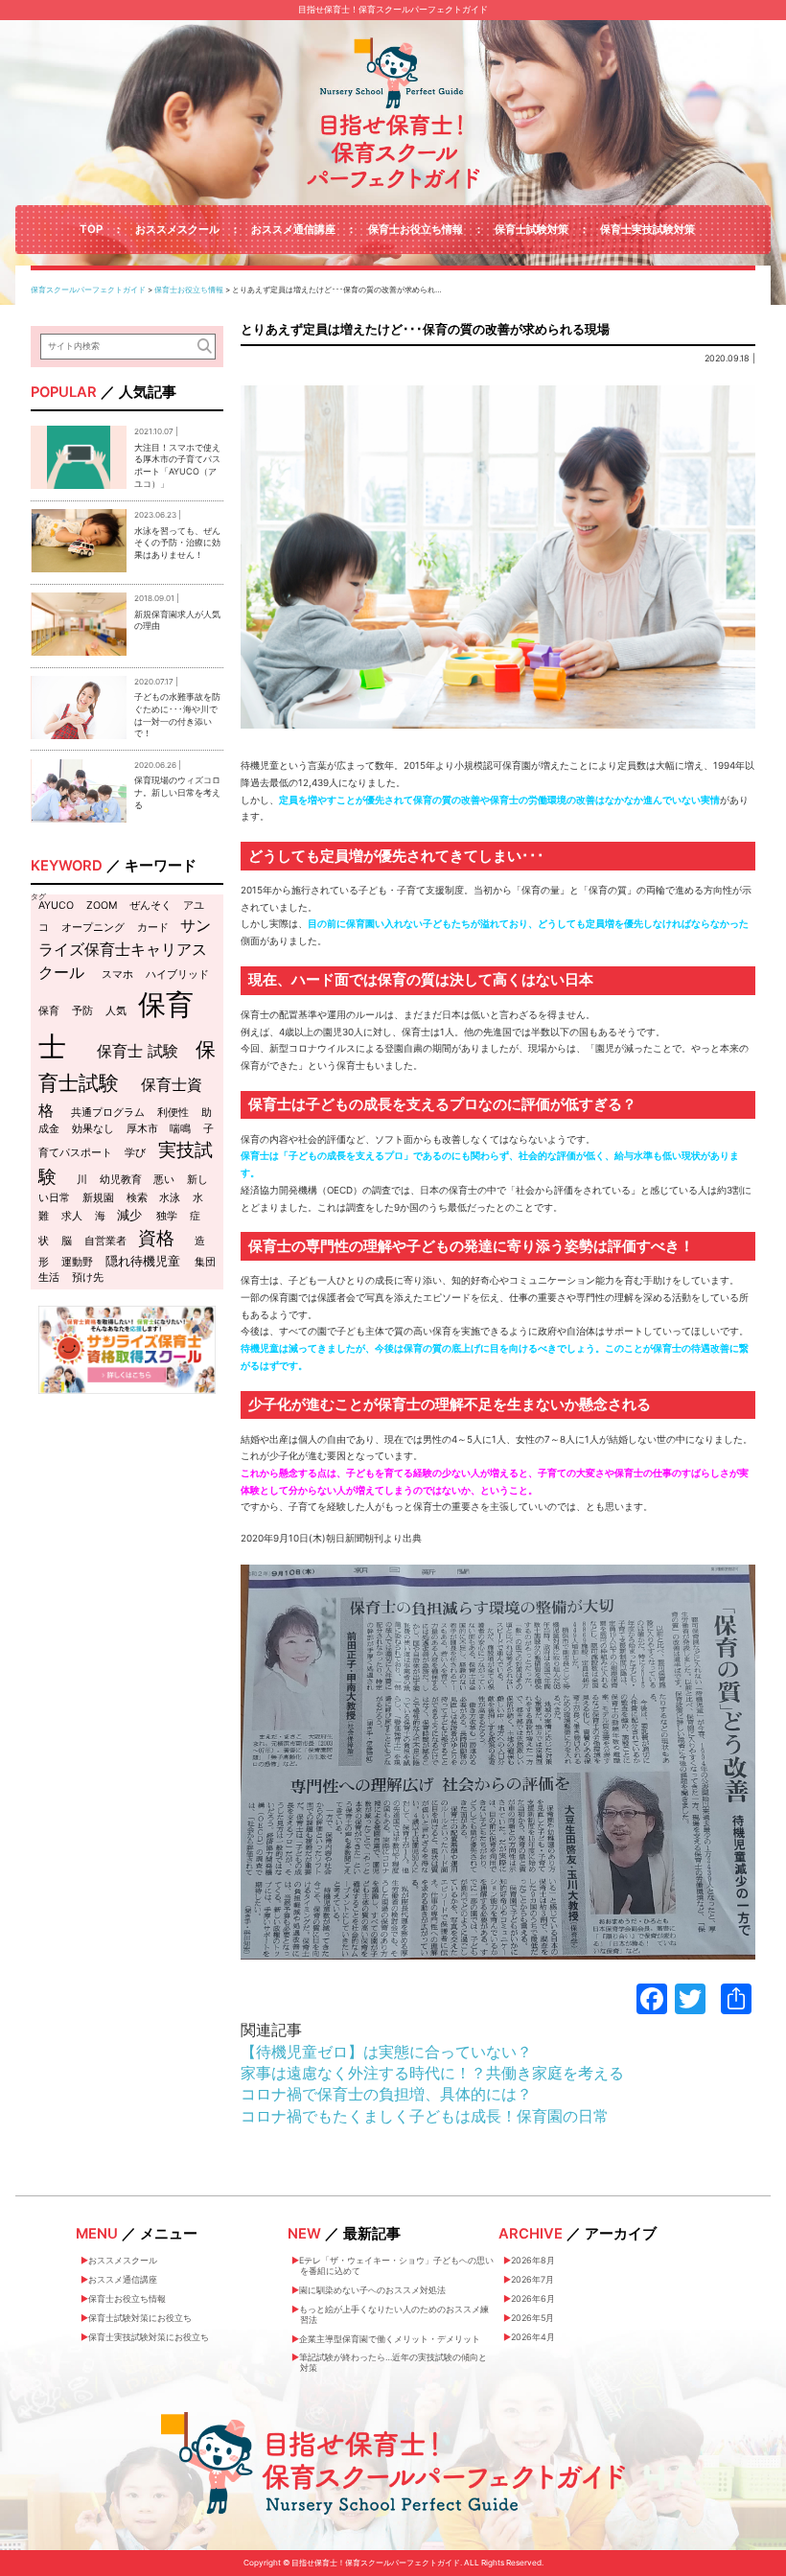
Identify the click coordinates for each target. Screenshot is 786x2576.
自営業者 (105, 1241)
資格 (156, 1238)
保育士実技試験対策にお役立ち (149, 2337)
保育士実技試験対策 (647, 229)
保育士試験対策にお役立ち (140, 2318)
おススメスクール (177, 229)
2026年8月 (533, 2260)
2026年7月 (532, 2279)
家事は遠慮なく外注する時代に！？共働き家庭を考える (432, 2073)
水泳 (170, 1198)
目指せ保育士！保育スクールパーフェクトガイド (393, 9)
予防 (82, 1011)
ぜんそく (150, 905)
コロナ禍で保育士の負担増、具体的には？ (386, 2094)
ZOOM (102, 905)
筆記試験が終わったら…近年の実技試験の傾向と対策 (393, 2362)
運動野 (77, 1262)
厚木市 (142, 1129)
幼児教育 (121, 1180)
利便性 (173, 1113)
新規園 (98, 1198)
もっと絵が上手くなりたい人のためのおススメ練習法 (394, 2314)
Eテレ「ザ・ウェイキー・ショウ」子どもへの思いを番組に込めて (396, 2265)
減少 (129, 1215)
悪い (164, 1180)
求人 (72, 1216)
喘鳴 (180, 1129)
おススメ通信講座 (293, 229)
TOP (91, 229)
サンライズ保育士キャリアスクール (125, 948)
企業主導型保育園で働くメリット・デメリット (390, 2339)
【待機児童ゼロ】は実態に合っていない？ (386, 2052)
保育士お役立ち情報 (416, 229)
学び (135, 1153)
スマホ (117, 975)
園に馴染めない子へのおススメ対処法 (372, 2290)
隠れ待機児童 (143, 1261)
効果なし (93, 1129)
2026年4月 (533, 2337)
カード (153, 928)
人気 (116, 1011)
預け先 (88, 1277)
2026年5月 (532, 2318)
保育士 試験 (138, 1051)
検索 (137, 1198)
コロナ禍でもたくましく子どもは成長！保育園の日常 (425, 2116)
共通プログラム (108, 1113)
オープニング (93, 928)
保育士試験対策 (532, 229)
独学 (167, 1216)
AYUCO (56, 905)
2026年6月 (533, 2298)
